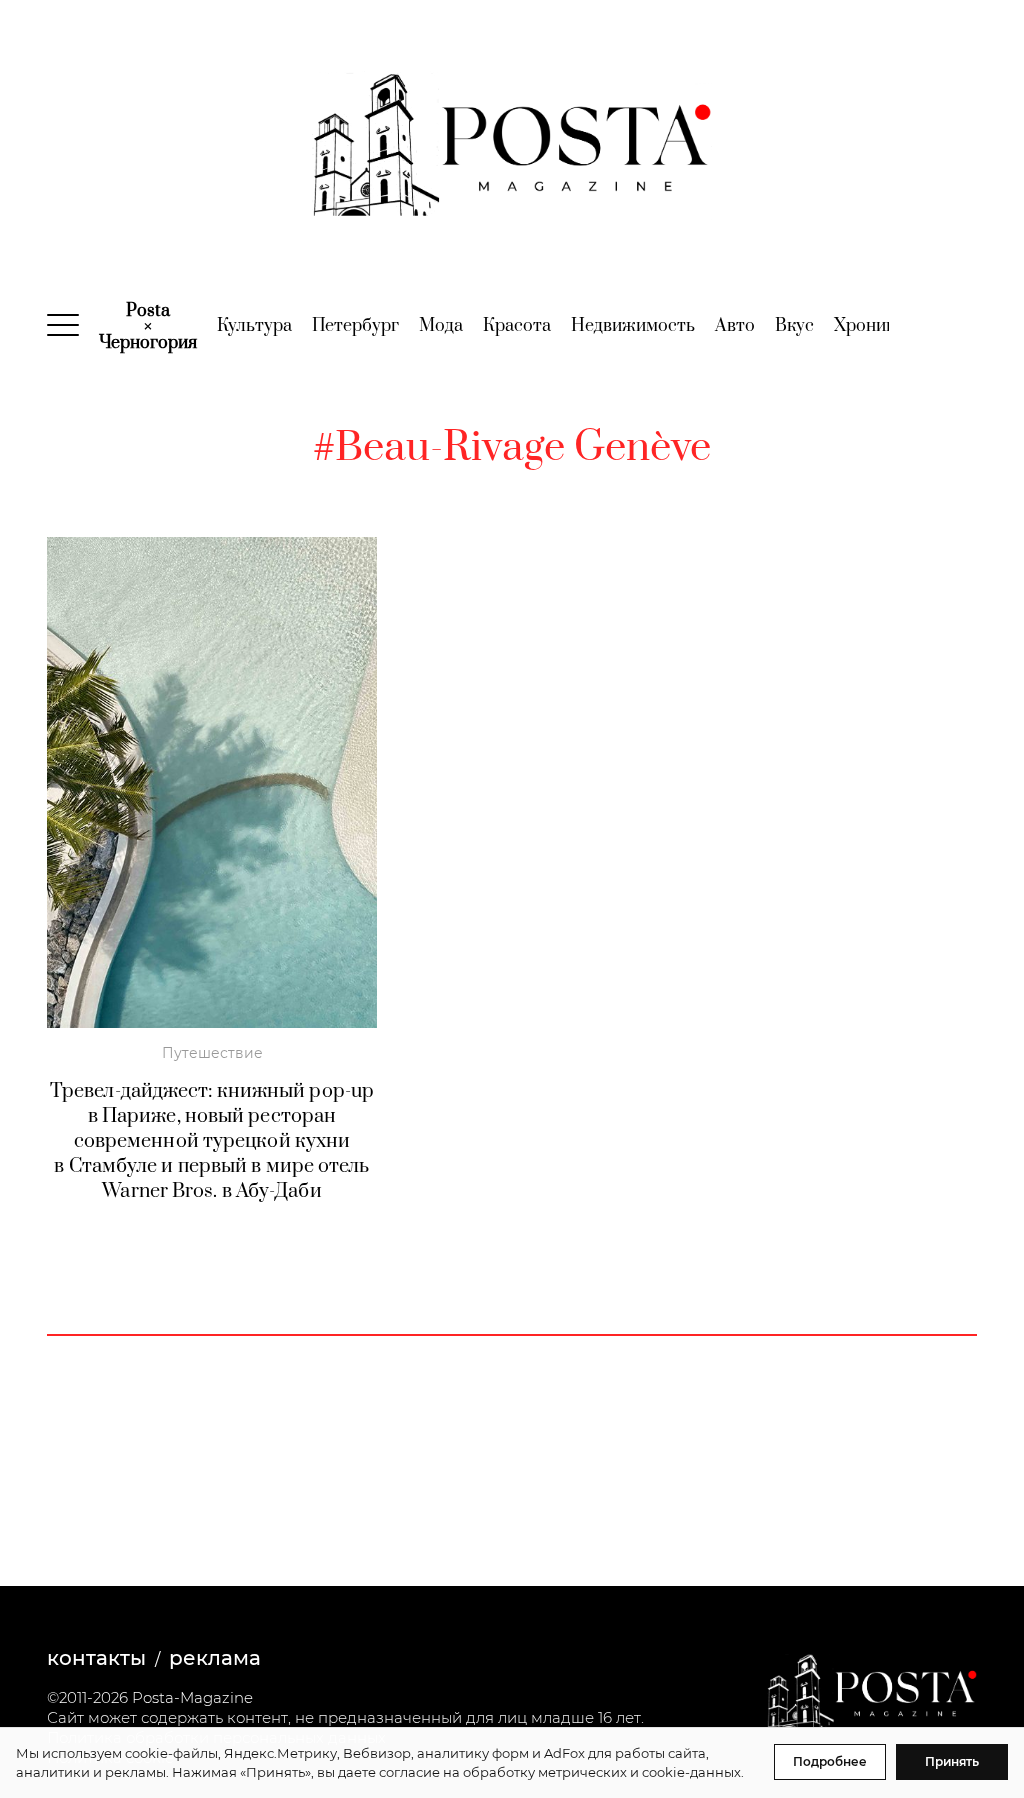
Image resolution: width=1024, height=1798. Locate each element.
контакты (96, 1658)
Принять (952, 1761)
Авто (735, 326)
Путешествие (212, 1053)
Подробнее (830, 1761)
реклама (215, 1658)
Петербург (355, 326)
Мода (441, 326)
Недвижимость (633, 326)
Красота (517, 326)
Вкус (794, 326)
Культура (254, 326)
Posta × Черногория (148, 327)
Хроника (869, 326)
